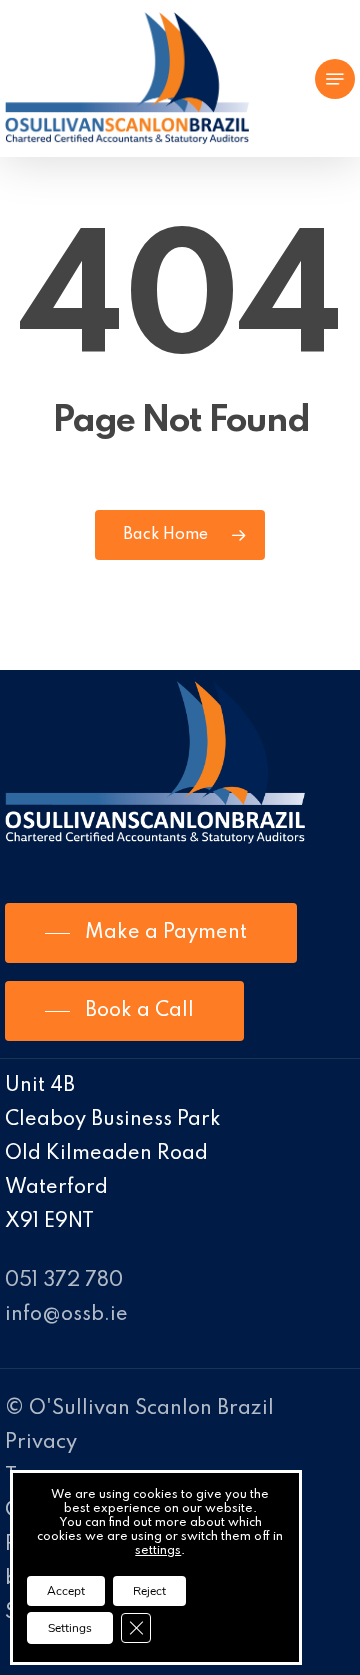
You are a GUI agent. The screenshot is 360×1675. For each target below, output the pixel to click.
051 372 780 (64, 1281)
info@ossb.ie (66, 1315)
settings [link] (158, 1551)
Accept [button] (66, 1591)
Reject (149, 1591)
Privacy (41, 1443)
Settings (70, 1628)
